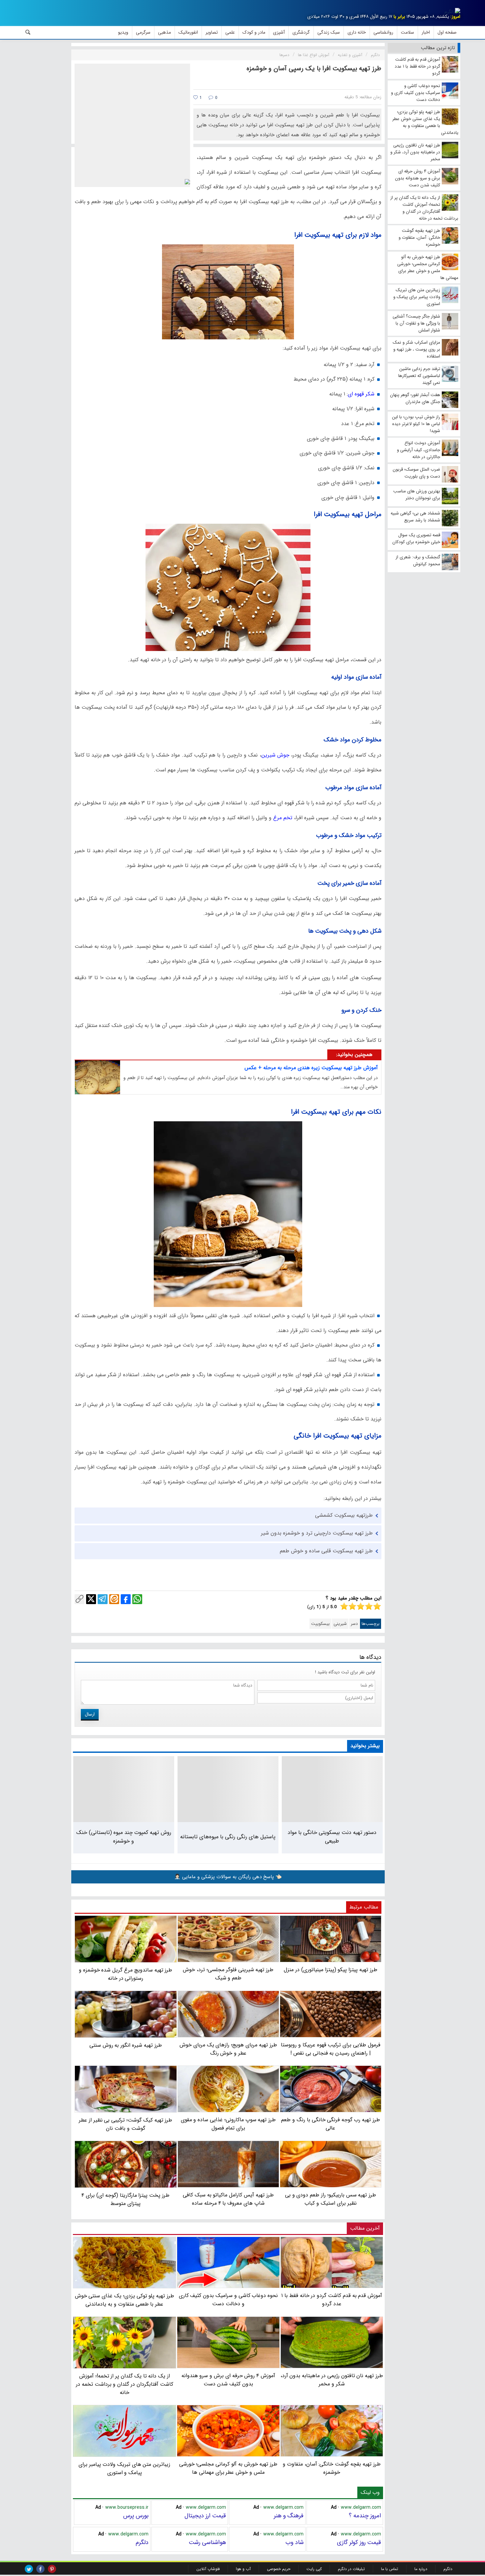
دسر (354, 1624)
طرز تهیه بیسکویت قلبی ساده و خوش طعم (326, 1551)
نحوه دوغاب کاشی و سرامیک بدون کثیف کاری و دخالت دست (228, 2300)
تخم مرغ (283, 818)
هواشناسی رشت (207, 2542)
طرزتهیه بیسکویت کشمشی (344, 1515)
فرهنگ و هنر (289, 2516)
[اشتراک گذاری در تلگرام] (103, 1599)
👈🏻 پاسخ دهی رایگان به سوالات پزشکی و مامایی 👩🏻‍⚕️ (228, 1877)
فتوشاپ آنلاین (208, 2569)
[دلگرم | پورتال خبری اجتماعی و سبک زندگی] (452, 12)
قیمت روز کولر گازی (359, 2542)
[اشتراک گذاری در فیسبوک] (126, 1599)
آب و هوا (243, 2569)
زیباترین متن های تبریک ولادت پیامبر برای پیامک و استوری (124, 2468)
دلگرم (142, 2542)
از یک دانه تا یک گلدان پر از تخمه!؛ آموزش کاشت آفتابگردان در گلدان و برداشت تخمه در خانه (125, 2384)
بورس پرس (136, 2516)
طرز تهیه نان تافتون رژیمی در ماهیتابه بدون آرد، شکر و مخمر (332, 2380)
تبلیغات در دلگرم (351, 2569)
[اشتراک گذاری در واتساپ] (137, 1599)
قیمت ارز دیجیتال (205, 2516)
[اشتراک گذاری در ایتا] (114, 1599)
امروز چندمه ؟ (365, 2516)
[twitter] (29, 2569)
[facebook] (40, 2569)
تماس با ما (390, 2569)
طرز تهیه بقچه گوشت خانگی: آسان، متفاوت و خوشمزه (332, 2468)
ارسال (90, 1714)
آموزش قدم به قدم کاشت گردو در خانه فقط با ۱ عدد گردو (332, 2300)
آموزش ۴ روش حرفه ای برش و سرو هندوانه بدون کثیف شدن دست (228, 2380)
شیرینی (340, 1624)
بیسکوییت (320, 1624)
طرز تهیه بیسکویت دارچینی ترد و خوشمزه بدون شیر (317, 1533)
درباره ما (421, 2569)
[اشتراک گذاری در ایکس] (91, 1599)
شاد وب (294, 2542)
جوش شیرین (275, 755)
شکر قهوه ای (361, 394)
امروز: (455, 17)
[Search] (28, 32)
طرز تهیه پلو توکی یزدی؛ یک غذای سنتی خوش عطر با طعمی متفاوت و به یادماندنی (125, 2300)
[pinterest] (52, 2569)
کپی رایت (314, 2569)
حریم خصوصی (279, 2569)
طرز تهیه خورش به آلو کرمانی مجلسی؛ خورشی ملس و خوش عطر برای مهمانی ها (228, 2468)
